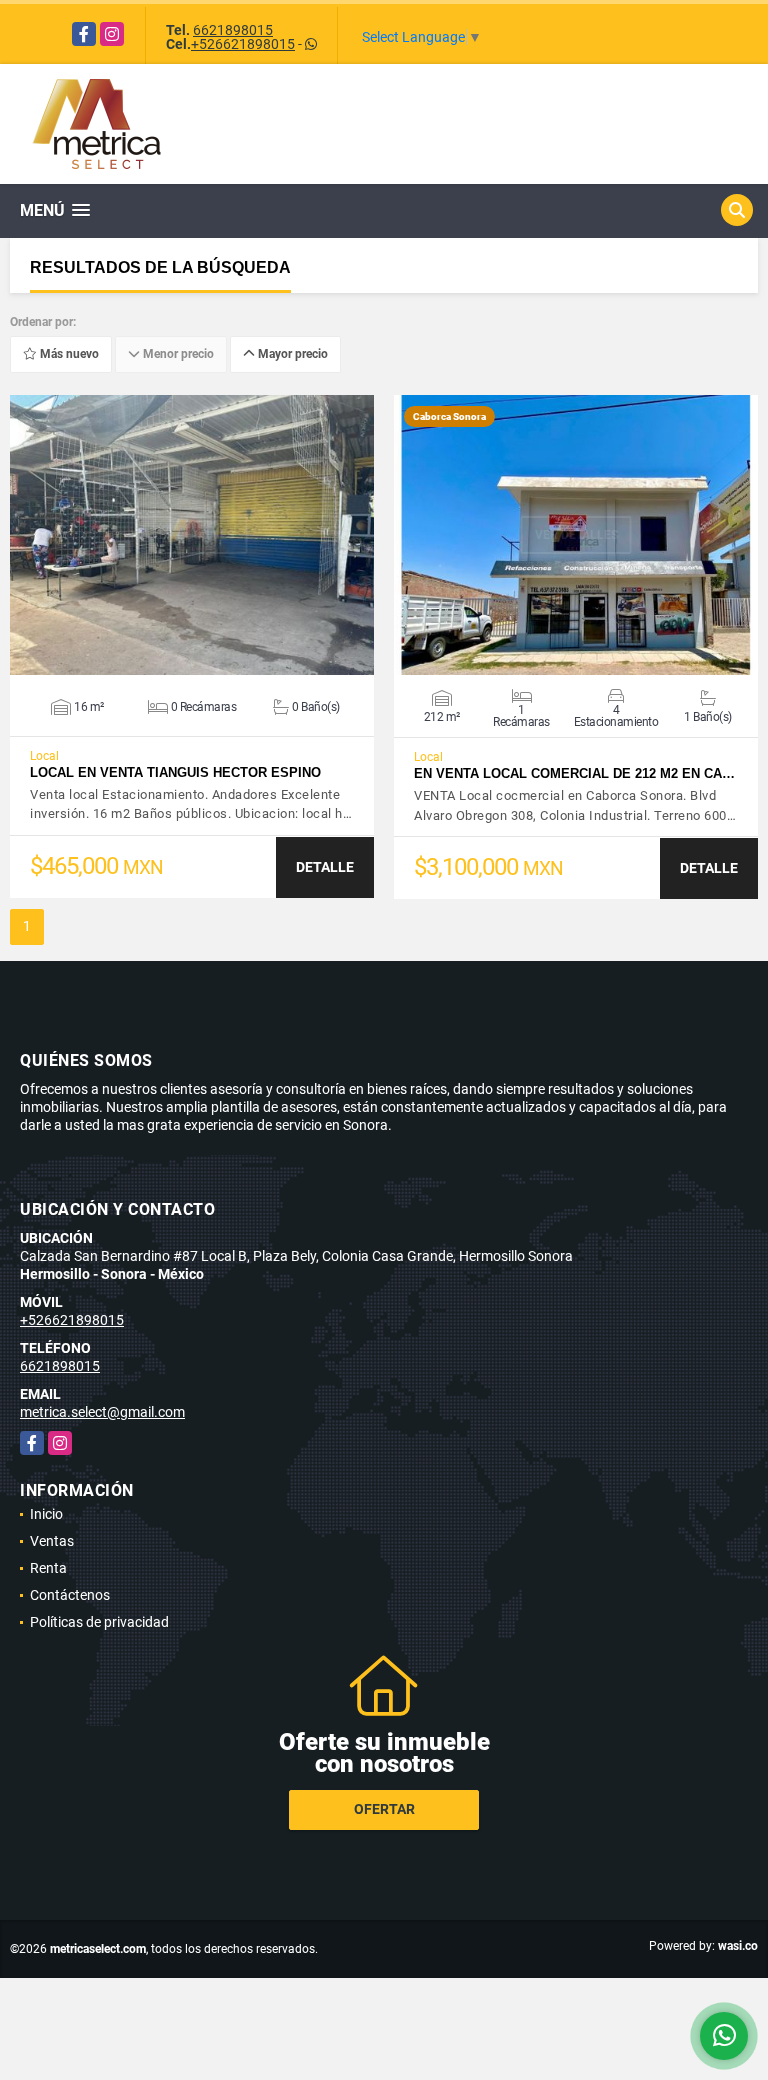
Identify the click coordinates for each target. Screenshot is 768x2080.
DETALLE (325, 867)
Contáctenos (70, 1595)
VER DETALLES (192, 535)
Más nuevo (68, 355)
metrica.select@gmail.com (102, 1412)
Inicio (46, 1514)
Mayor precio (291, 355)
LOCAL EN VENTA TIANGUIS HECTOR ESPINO (175, 772)
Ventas (52, 1541)
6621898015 (233, 30)
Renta (48, 1568)
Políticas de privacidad (99, 1622)
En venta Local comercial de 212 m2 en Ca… (574, 773)
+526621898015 (243, 44)
